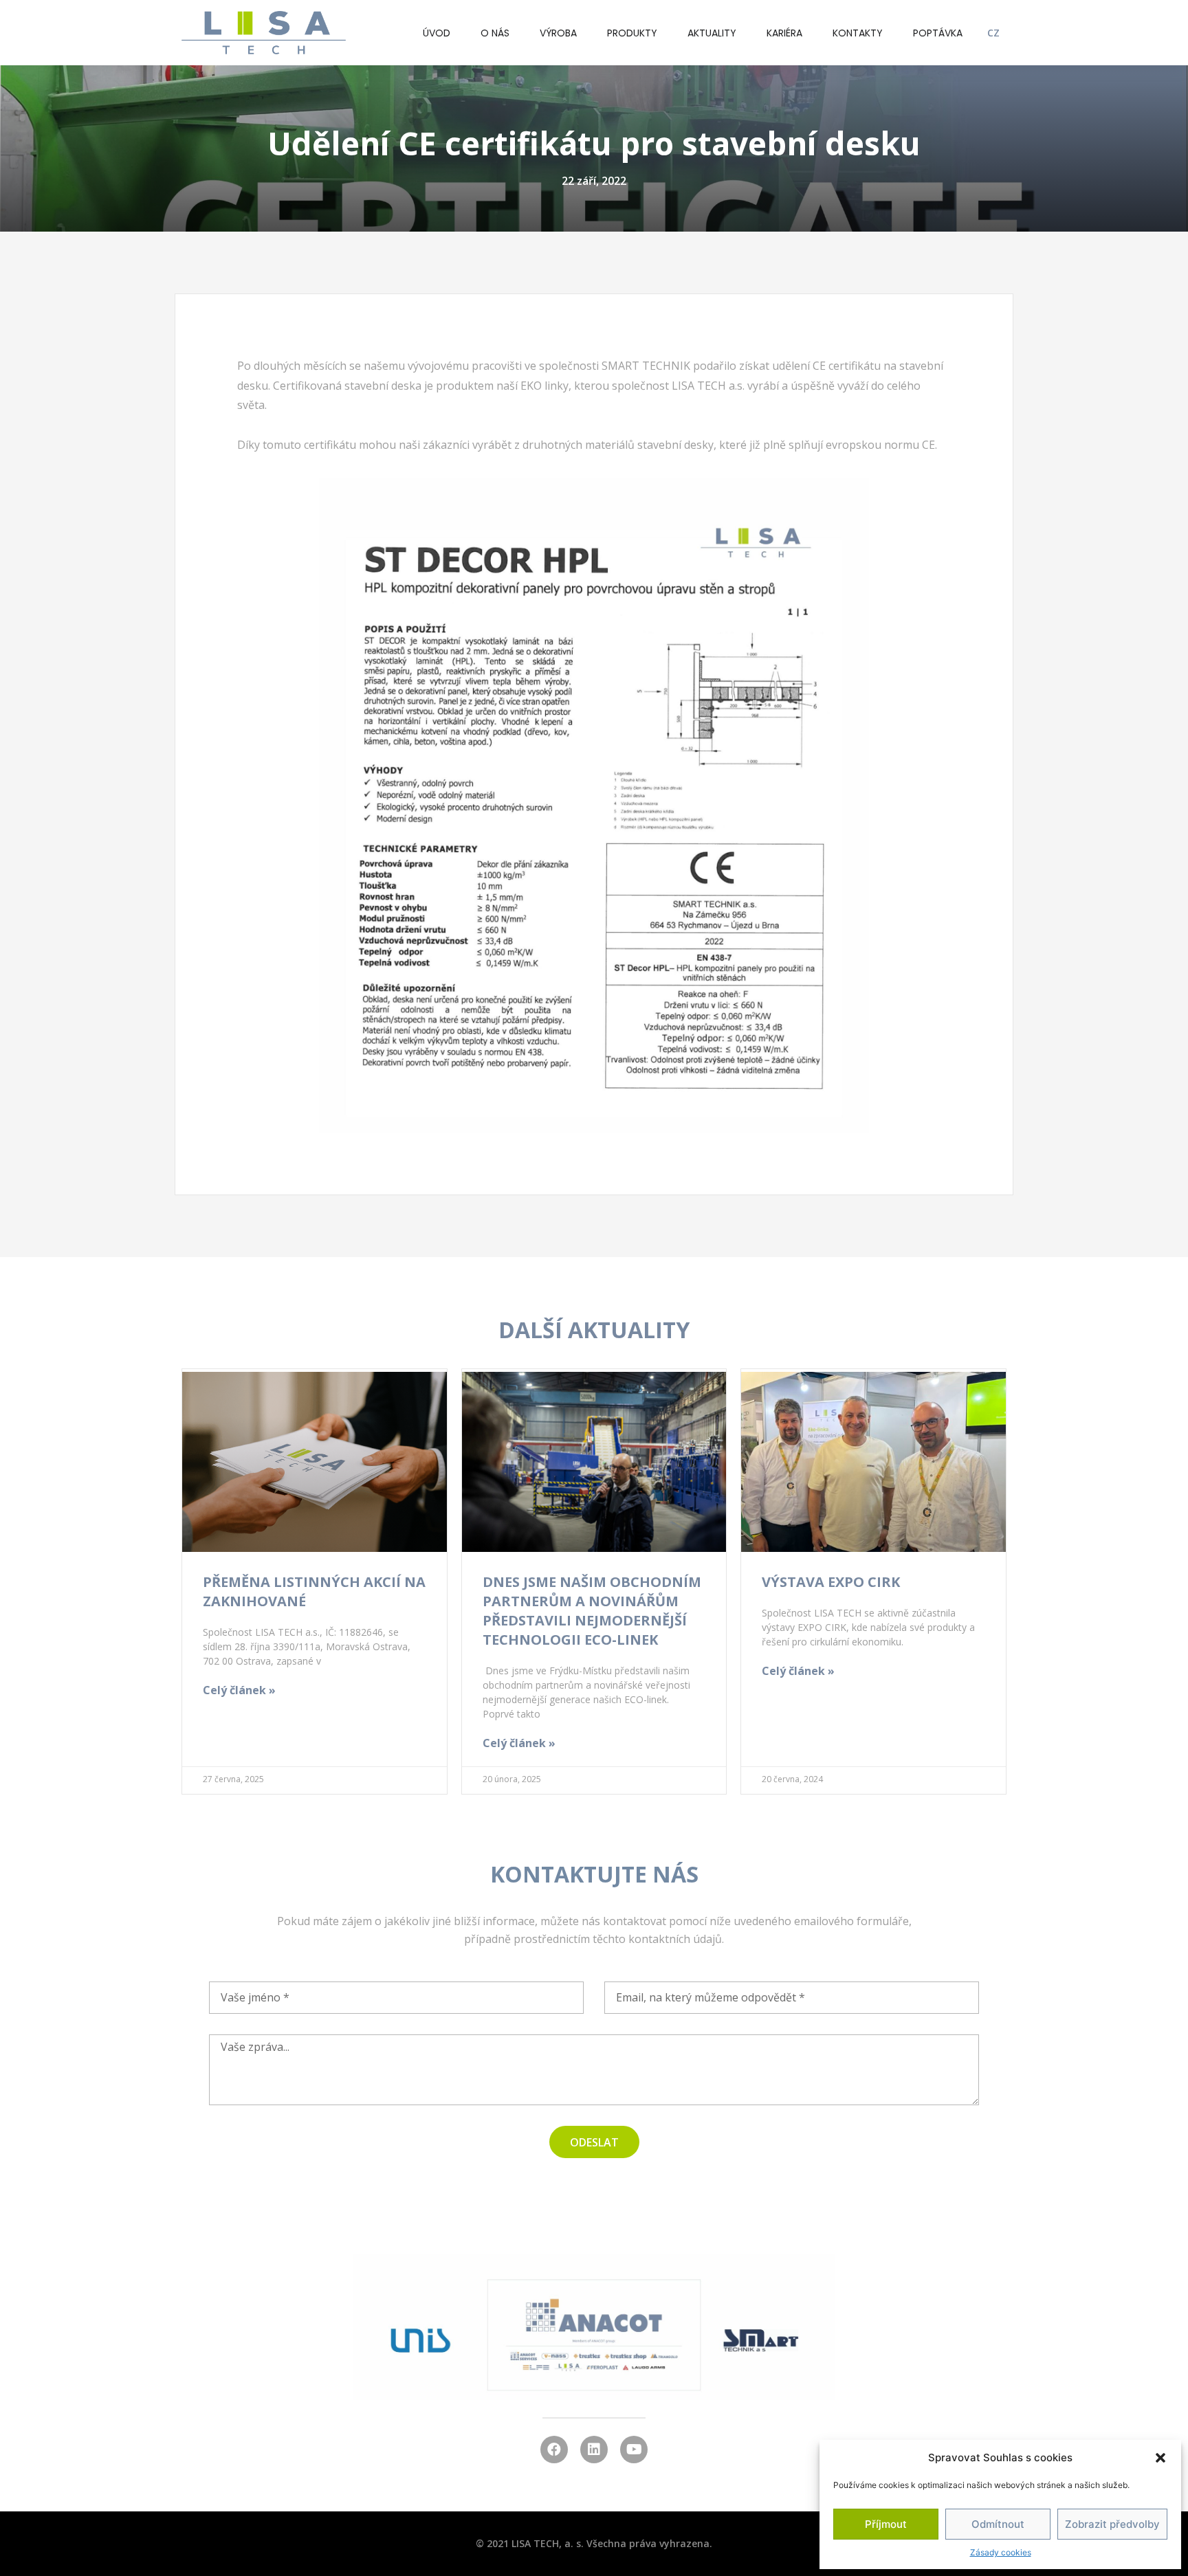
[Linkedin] (594, 2450)
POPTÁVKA (938, 33)
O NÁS (495, 33)
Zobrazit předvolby (1112, 2524)
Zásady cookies (1001, 2552)
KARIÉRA (784, 33)
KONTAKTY (858, 33)
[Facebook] (554, 2450)
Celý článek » (239, 1690)
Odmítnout (998, 2524)
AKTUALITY (712, 33)
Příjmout (886, 2524)
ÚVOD (437, 33)
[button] (1160, 2458)
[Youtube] (634, 2450)
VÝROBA (558, 33)
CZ (993, 33)
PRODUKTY (632, 33)
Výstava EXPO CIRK (831, 1582)
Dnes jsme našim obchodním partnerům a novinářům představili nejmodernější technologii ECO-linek (592, 1611)
